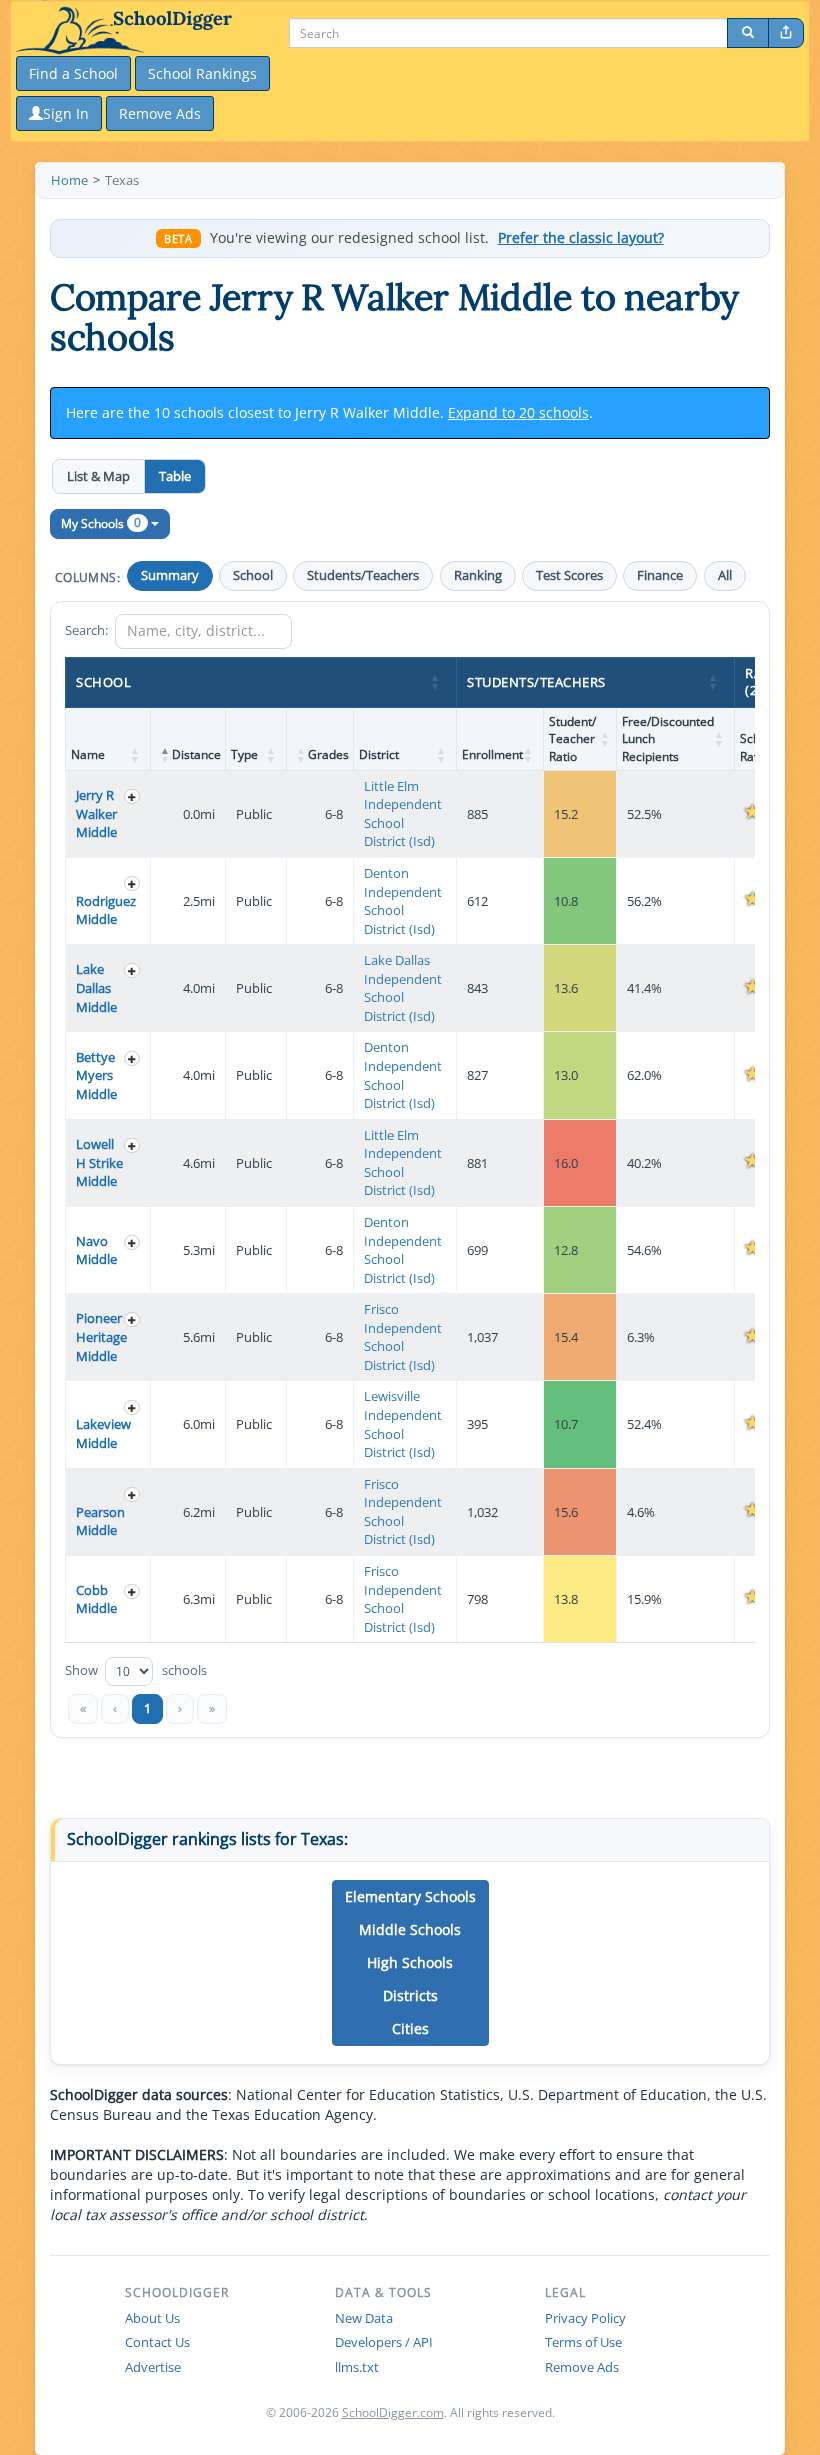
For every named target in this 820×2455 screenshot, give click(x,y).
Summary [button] (170, 575)
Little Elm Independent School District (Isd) (403, 814)
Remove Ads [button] (160, 113)
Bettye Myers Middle (96, 1075)
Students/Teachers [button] (363, 575)
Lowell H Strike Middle (99, 1162)
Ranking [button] (478, 575)
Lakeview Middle (103, 1433)
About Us (152, 2318)
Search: (86, 630)
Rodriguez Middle (106, 910)
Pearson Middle (100, 1521)
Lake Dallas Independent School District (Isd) (403, 988)
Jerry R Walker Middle (96, 813)
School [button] (253, 575)
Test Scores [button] (569, 575)
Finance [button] (660, 575)
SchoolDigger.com (393, 2412)
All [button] (725, 575)
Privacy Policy (585, 2318)
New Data (364, 2318)
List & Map (98, 476)
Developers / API (384, 2342)
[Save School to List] (132, 796)
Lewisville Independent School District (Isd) (403, 1424)
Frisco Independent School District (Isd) (403, 1337)
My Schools (101, 522)
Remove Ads (582, 2367)
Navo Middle (96, 1250)
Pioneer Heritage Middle (101, 1336)
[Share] (786, 33)
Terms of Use (583, 2342)
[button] (436, 682)
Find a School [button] (73, 73)
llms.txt (357, 2367)
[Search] (748, 33)
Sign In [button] (66, 113)
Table (175, 476)
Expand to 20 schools (518, 412)
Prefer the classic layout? (581, 238)
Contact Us (157, 2342)
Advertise (153, 2367)
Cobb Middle (96, 1599)
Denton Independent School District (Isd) (403, 901)
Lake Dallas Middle (96, 987)
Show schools (136, 1670)
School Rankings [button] (202, 73)
